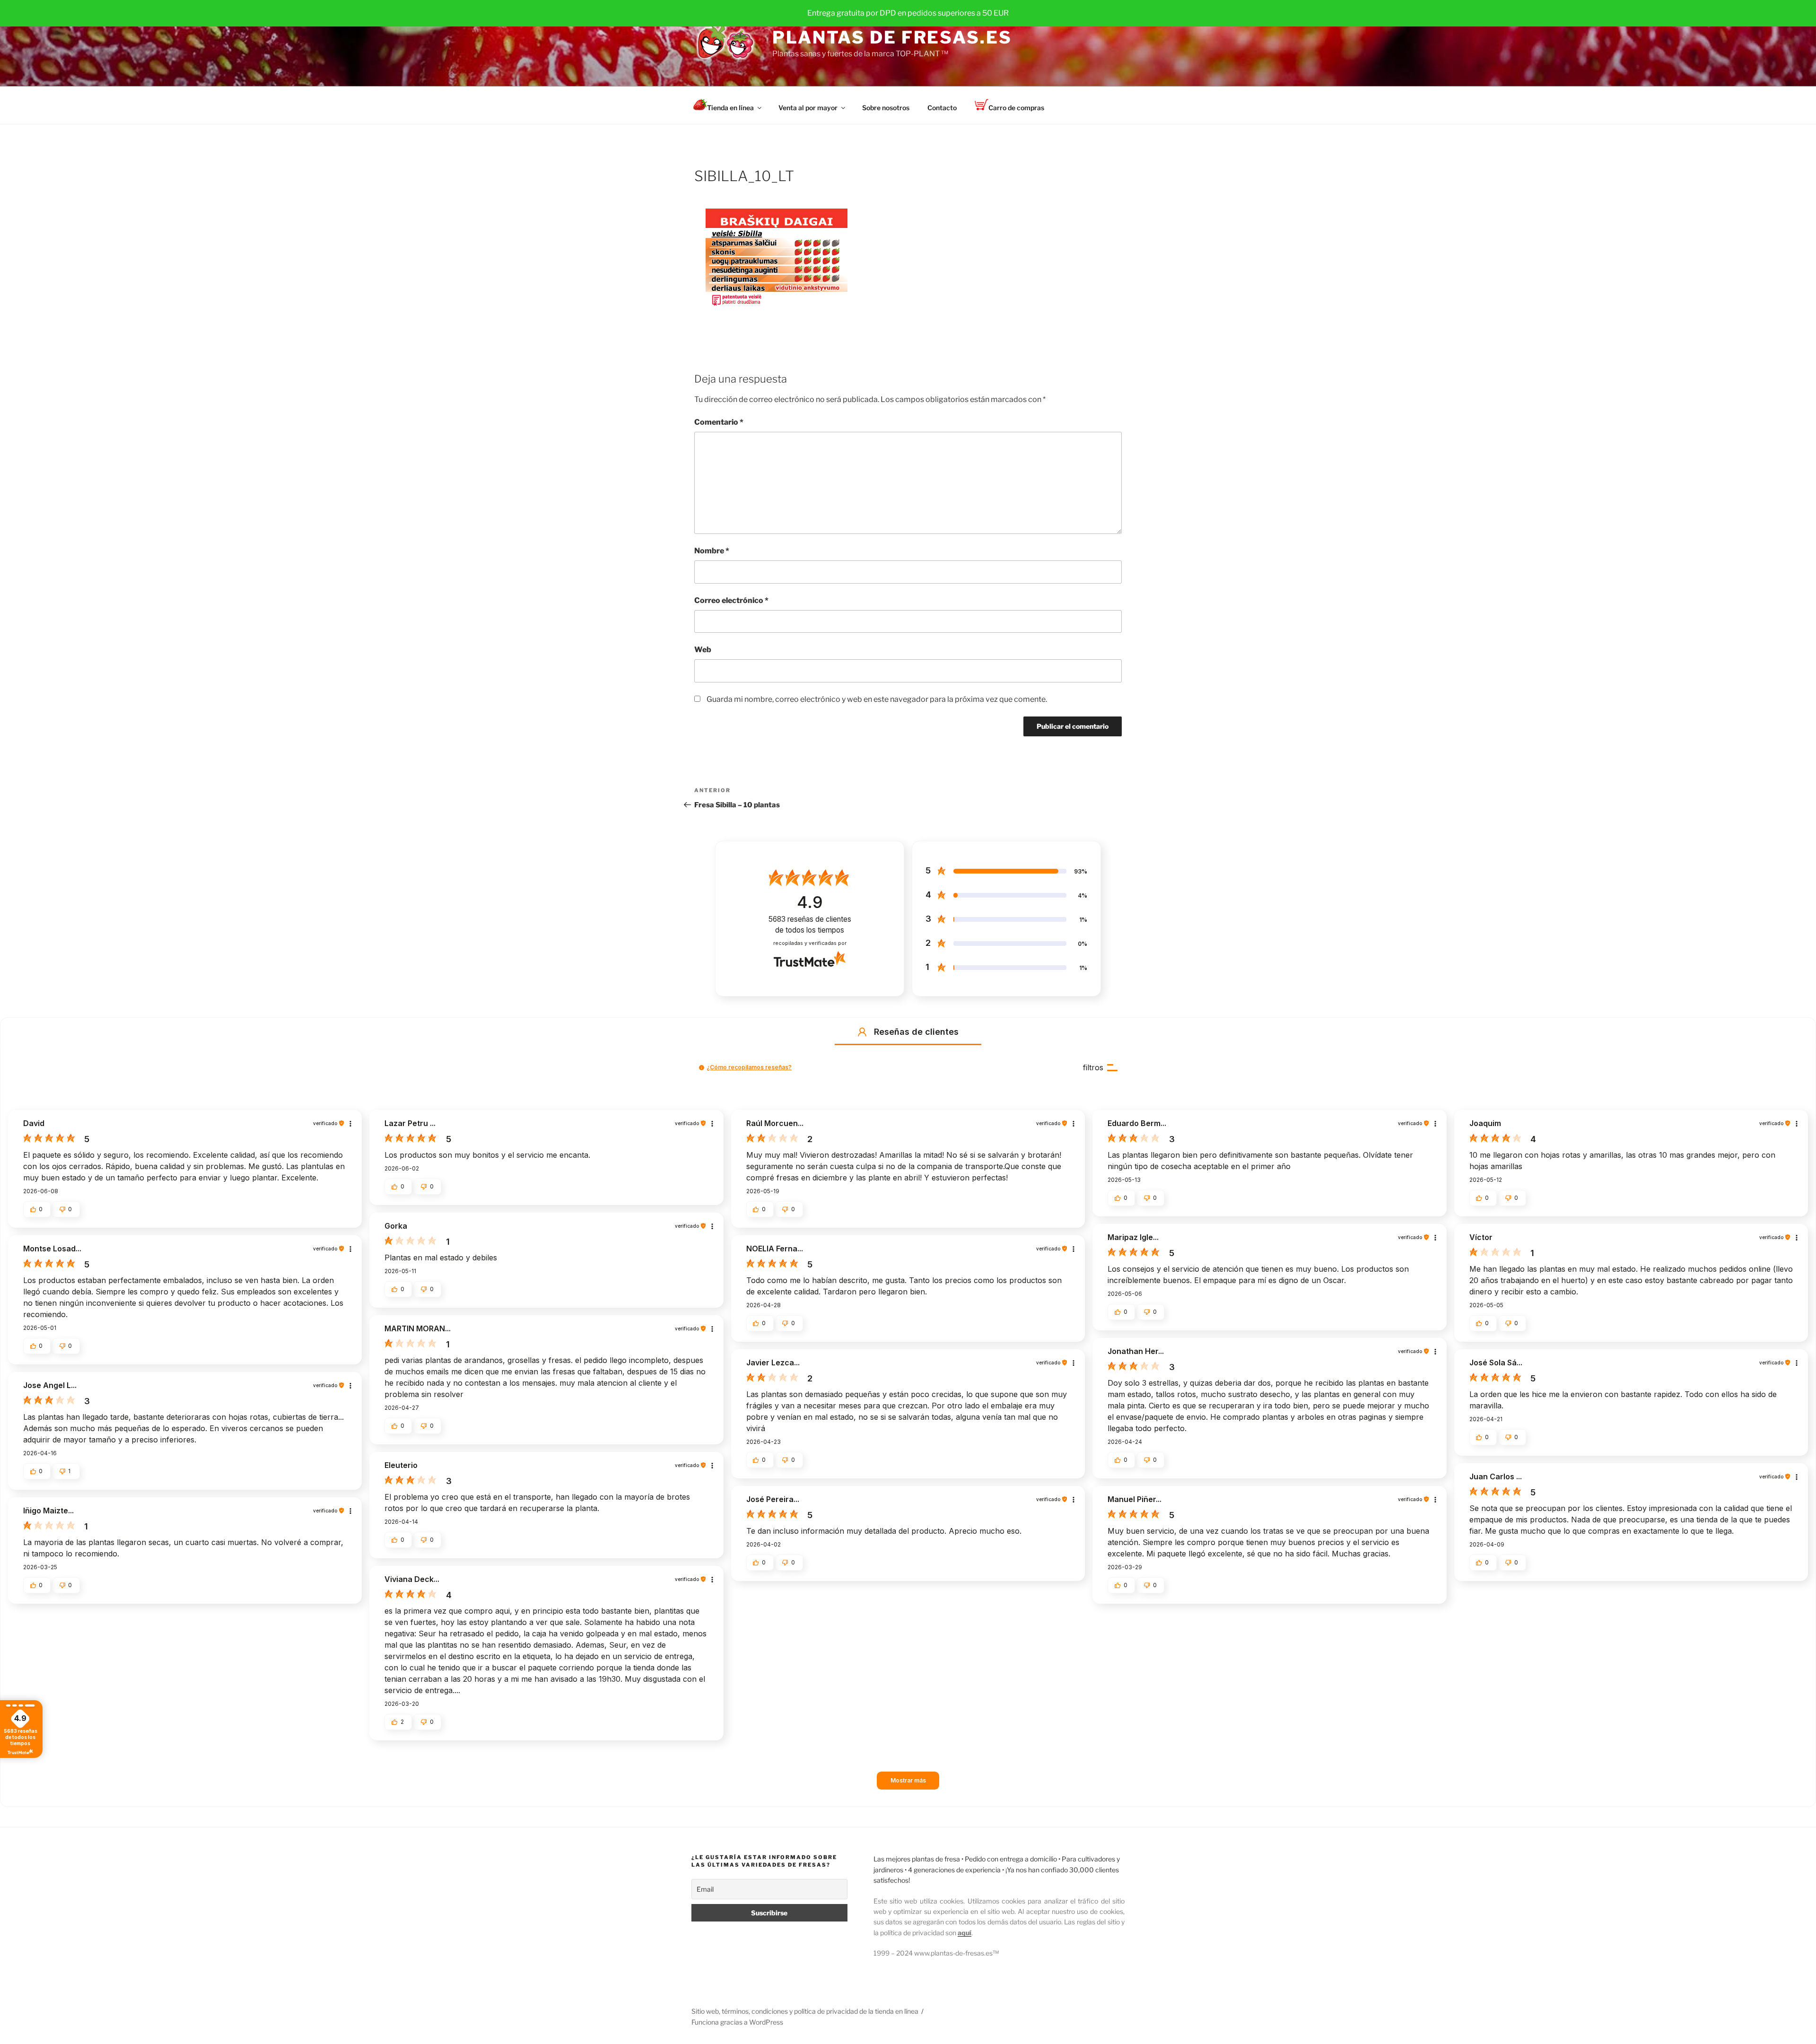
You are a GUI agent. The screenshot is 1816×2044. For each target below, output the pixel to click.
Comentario (719, 422)
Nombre (712, 551)
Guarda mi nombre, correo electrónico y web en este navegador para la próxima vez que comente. (877, 699)
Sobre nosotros (886, 108)
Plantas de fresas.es (892, 37)
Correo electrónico (731, 600)
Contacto (942, 108)
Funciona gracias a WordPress (737, 2022)
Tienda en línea (730, 108)
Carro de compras (1016, 108)
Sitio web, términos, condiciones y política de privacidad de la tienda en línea (805, 2011)
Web (703, 650)
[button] (862, 1032)
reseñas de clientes (810, 925)
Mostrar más (908, 1780)
